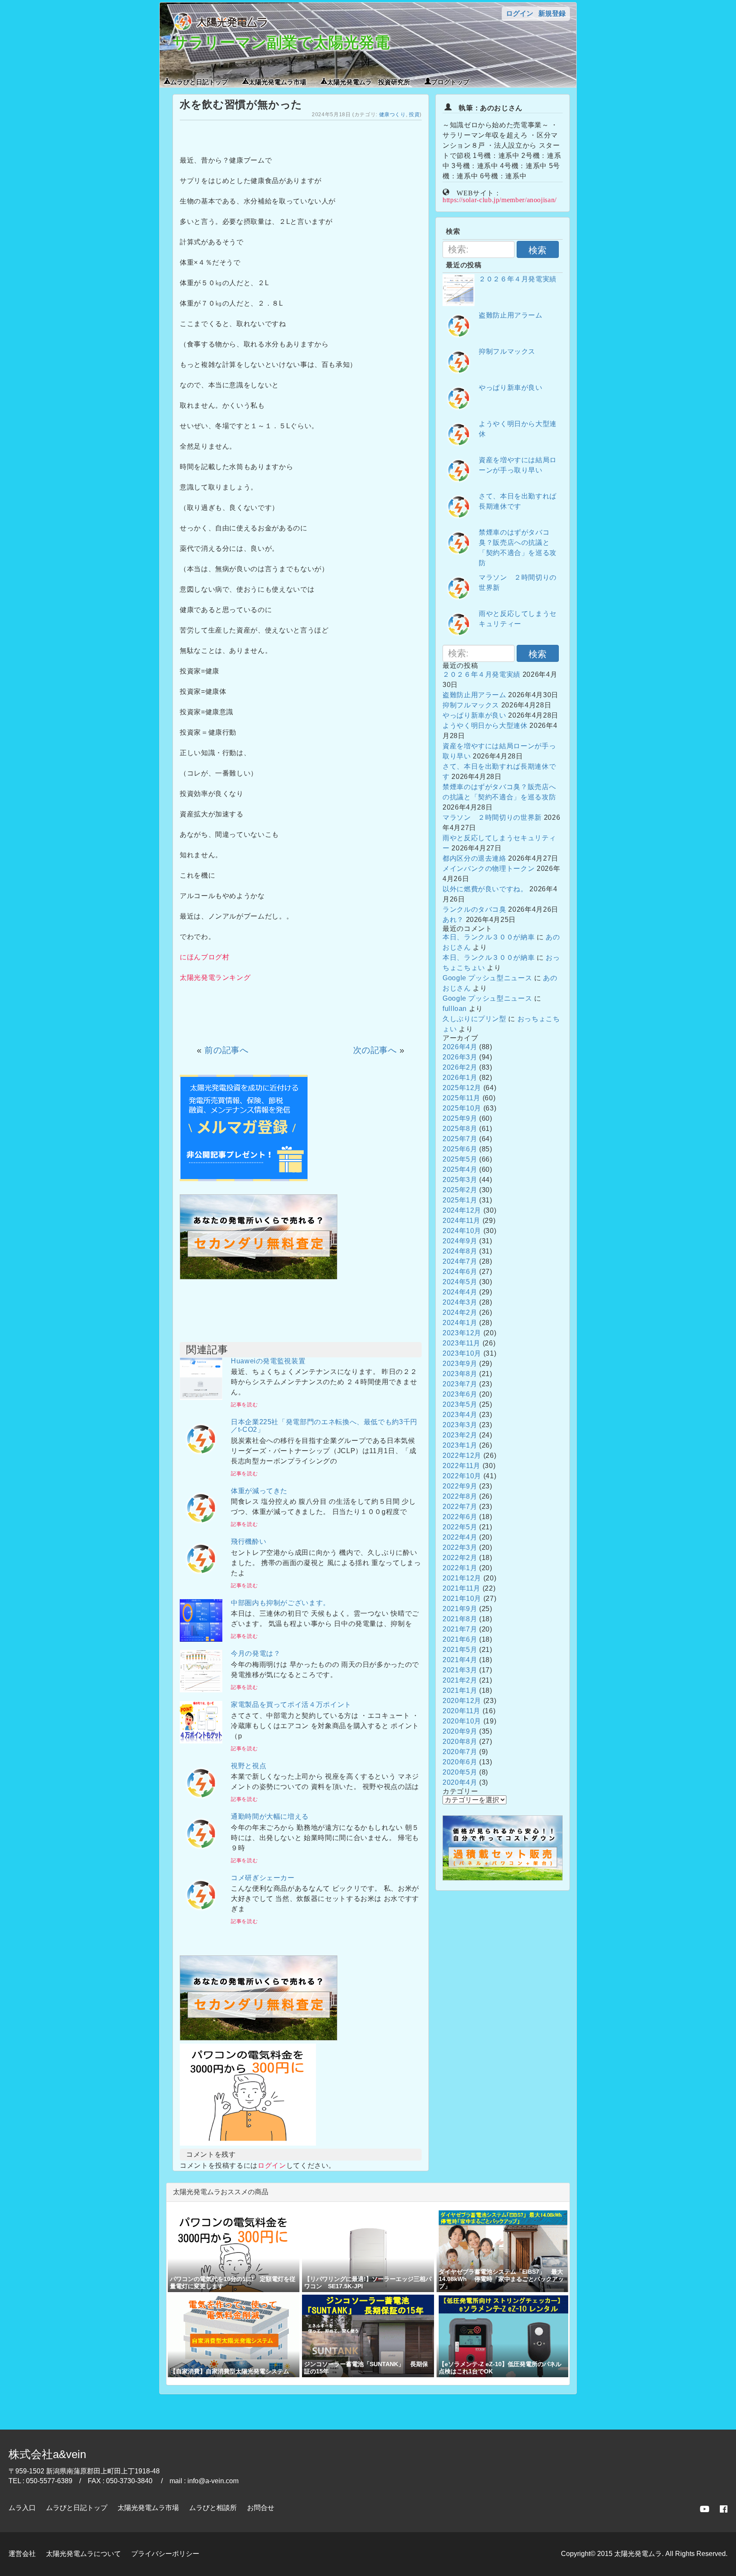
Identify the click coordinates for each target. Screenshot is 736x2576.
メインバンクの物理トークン (489, 869)
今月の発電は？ (256, 1653)
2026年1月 (460, 1078)
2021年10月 (462, 1599)
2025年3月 (460, 1180)
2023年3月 (460, 1425)
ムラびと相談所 (213, 2508)
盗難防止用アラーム (511, 315)
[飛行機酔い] (201, 1578)
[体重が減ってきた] (201, 1527)
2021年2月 (460, 1680)
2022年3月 (460, 1547)
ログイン (520, 13)
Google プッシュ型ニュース (487, 978)
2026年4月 (460, 1047)
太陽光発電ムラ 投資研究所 (369, 81)
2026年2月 (460, 1067)
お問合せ (261, 2508)
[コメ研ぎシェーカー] (201, 1914)
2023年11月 (461, 1343)
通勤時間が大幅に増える (270, 1816)
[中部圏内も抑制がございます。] (201, 1639)
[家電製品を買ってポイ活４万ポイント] (201, 1741)
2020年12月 (462, 1701)
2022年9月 (460, 1486)
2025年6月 (460, 1149)
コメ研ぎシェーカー (263, 1878)
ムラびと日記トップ (199, 81)
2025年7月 (460, 1139)
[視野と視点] (201, 1802)
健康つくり (392, 114)
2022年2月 (460, 1558)
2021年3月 (460, 1670)
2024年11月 (461, 1221)
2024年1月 (460, 1323)
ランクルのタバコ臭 (474, 909)
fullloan (455, 1009)
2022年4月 (460, 1537)
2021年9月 (460, 1609)
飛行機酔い (249, 1541)
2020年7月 (460, 1752)
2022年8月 (460, 1496)
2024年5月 (460, 1282)
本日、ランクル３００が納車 (489, 937)
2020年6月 (460, 1762)
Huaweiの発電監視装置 (268, 1361)
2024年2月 (460, 1312)
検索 (538, 250)
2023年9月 (460, 1364)
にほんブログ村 (204, 957)
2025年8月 (460, 1129)
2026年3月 (460, 1057)
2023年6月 (460, 1394)
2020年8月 (460, 1742)
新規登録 (552, 13)
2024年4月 (460, 1292)
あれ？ (453, 920)
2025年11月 (461, 1098)
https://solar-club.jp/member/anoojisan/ (500, 199)
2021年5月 (460, 1650)
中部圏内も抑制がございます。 (280, 1603)
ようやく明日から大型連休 (485, 726)
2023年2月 (460, 1435)
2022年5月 (460, 1527)
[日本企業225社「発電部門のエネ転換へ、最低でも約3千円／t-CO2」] (201, 1458)
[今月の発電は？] (201, 1690)
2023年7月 (460, 1384)
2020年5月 (460, 1772)
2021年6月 (460, 1639)
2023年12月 (462, 1333)
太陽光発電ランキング (215, 977)
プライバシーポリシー (165, 2554)
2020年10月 (462, 1721)
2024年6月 (460, 1272)
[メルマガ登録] (244, 1179)
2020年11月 (461, 1711)
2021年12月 (462, 1578)
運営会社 (22, 2554)
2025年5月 (460, 1159)
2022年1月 (460, 1568)
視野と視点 (249, 1766)
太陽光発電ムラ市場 (277, 81)
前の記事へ (226, 1050)
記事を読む (244, 1405)
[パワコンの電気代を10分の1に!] (248, 2143)
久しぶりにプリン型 (474, 1019)
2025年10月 (462, 1108)
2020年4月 (460, 1782)
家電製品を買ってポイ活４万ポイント (291, 1704)
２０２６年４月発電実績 (518, 279)
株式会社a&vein (47, 2454)
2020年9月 (460, 1731)
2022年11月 (461, 1466)
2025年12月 (462, 1088)
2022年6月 (460, 1517)
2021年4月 (460, 1660)
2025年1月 (460, 1200)
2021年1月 (460, 1690)
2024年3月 (460, 1302)
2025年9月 (460, 1118)
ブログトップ (450, 81)
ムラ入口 (22, 2508)
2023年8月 (460, 1374)
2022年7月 (460, 1507)
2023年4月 (460, 1415)
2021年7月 (460, 1629)
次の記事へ (375, 1050)
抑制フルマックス (507, 351)
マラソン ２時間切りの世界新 (492, 817)
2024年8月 (460, 1251)
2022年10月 (462, 1476)
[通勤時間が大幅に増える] (201, 1853)
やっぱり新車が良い (511, 388)
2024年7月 (460, 1261)
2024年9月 (460, 1241)
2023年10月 (462, 1353)
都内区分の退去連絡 (474, 858)
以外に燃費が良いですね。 (485, 889)
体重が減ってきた (259, 1491)
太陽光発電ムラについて (83, 2554)
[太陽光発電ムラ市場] (259, 2038)
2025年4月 (460, 1169)
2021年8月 (460, 1619)
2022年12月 (462, 1455)
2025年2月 (460, 1190)
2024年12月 (462, 1210)
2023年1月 (460, 1445)
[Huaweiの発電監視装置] (201, 1398)
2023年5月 (460, 1404)
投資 (414, 114)
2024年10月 (462, 1231)
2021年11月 (461, 1588)
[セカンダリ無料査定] (259, 1277)
